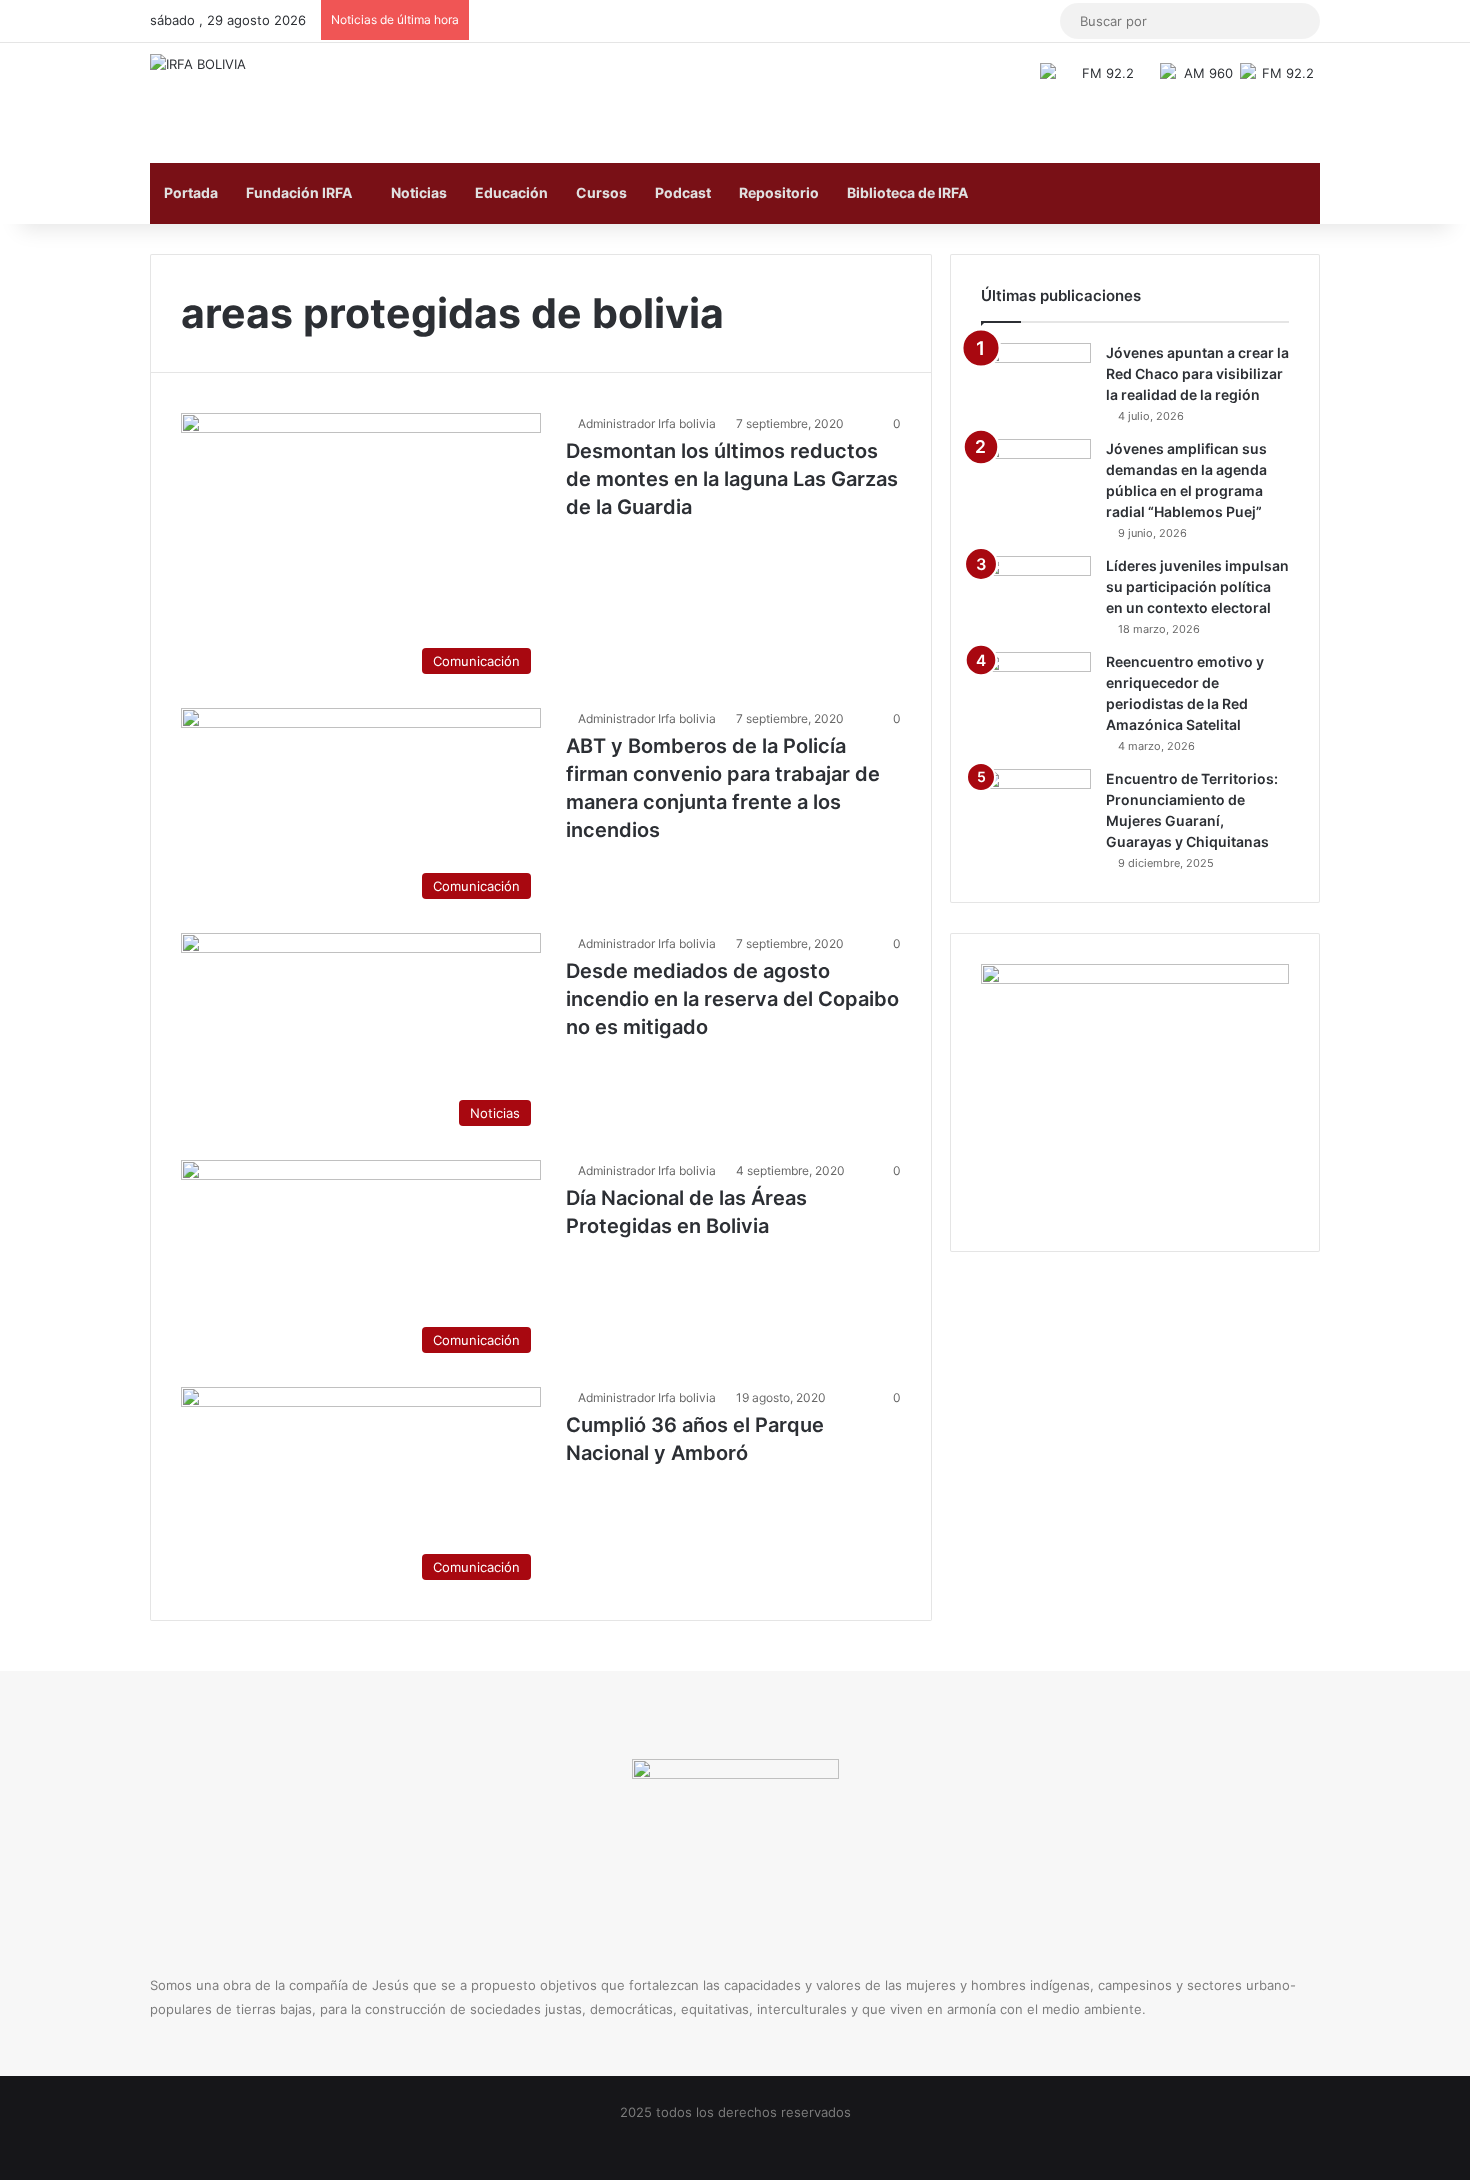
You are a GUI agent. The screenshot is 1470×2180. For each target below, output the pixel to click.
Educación (511, 192)
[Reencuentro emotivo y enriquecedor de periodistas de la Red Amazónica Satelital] (1036, 689)
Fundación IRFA (299, 192)
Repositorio (779, 192)
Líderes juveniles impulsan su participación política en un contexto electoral (1197, 586)
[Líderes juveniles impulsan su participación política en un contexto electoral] (1036, 593)
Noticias (419, 192)
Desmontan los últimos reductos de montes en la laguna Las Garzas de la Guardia (732, 479)
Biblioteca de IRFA (907, 192)
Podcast (683, 192)
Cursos (601, 192)
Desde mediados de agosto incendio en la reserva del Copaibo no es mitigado (732, 999)
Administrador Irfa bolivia (647, 423)
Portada (191, 192)
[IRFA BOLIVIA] (198, 64)
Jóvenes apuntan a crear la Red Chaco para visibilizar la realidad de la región (1197, 373)
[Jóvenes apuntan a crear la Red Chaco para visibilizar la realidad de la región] (1036, 380)
